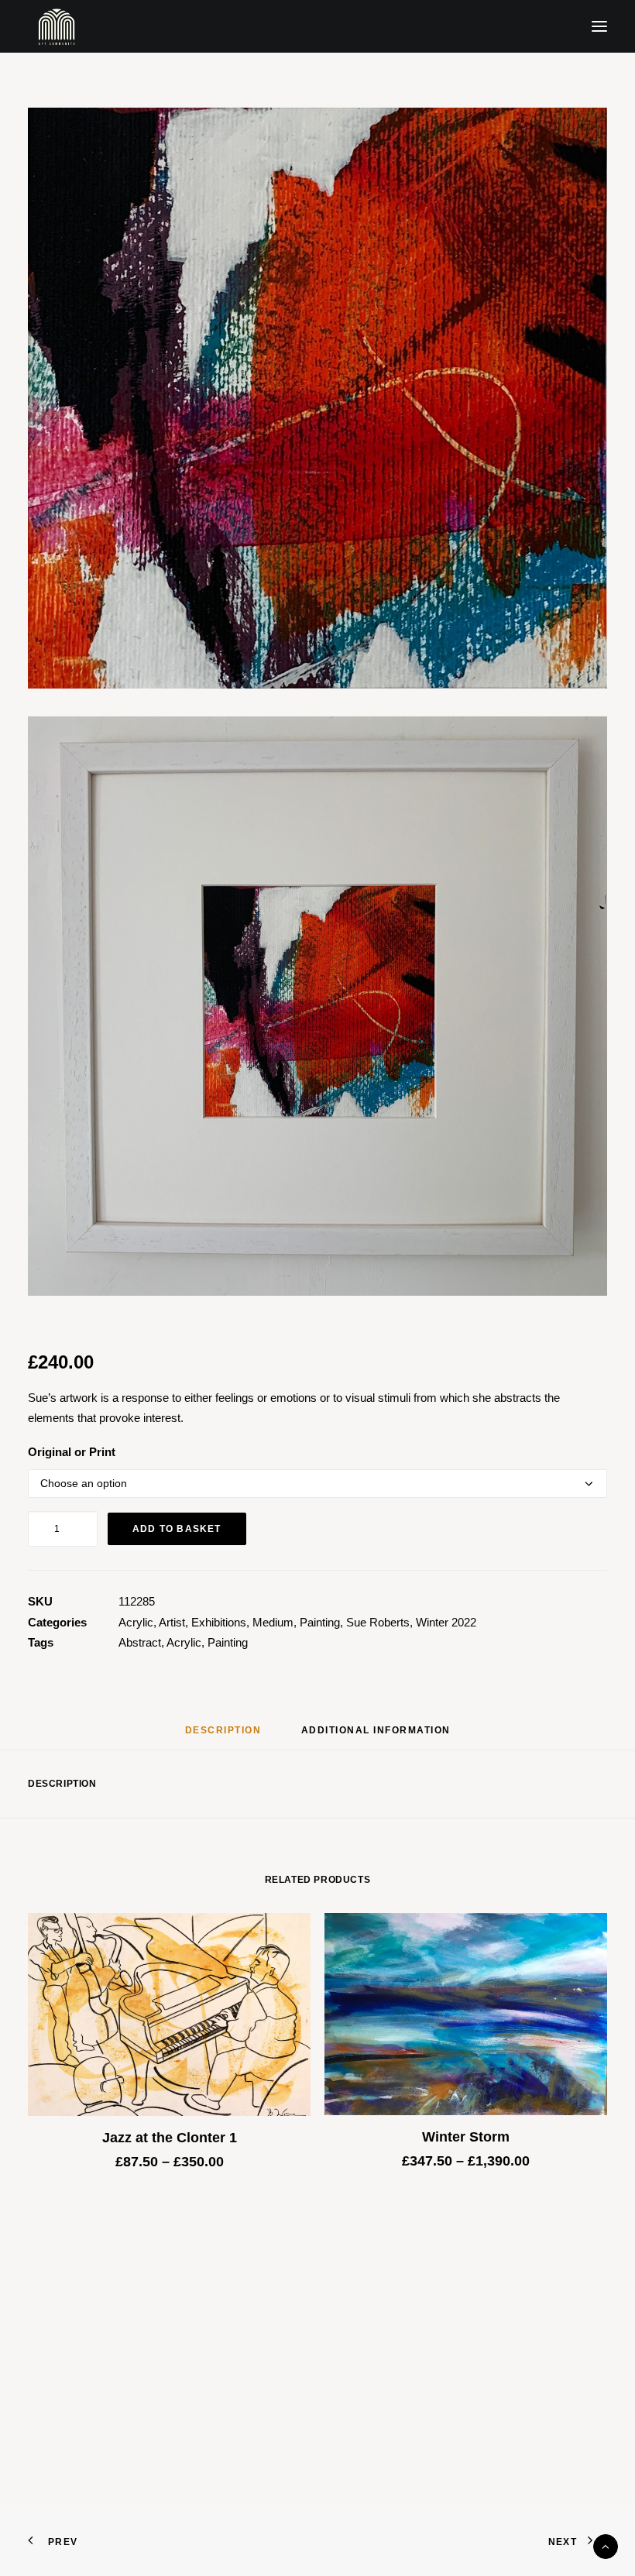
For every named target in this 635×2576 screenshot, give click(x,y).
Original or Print (72, 1452)
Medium (273, 1622)
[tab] (376, 1736)
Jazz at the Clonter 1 (170, 2138)
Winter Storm (466, 2137)
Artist (172, 1622)
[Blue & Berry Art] (55, 26)
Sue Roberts (378, 1622)
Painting (320, 1622)
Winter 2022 (446, 1622)
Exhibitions (219, 1622)
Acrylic (136, 1622)
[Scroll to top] (606, 2545)
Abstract (140, 1642)
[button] (599, 26)
